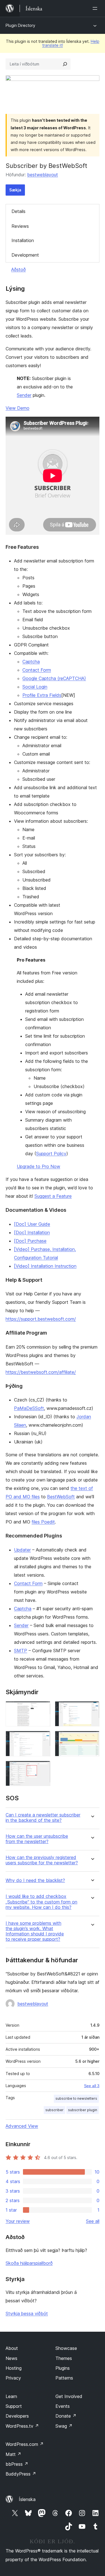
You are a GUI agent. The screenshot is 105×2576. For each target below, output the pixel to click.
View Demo (17, 408)
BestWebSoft (61, 1497)
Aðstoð (18, 269)
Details (18, 211)
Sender (24, 395)
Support (14, 2406)
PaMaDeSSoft (29, 1408)
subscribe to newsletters (76, 2098)
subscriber (54, 2110)
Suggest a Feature (53, 1196)
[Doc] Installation (32, 1232)
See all (93, 2221)
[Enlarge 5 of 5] (43, 1768)
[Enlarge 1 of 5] (43, 1709)
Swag (64, 2426)
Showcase (66, 2348)
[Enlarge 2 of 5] (92, 1709)
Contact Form (37, 670)
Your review (18, 2221)
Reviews (20, 226)
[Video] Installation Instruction (45, 1266)
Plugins (63, 2368)
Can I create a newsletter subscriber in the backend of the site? (43, 1818)
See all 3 (92, 2086)
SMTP (21, 1651)
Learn (11, 2396)
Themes (64, 2358)
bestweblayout (43, 175)
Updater (22, 1550)
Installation (23, 240)
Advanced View (22, 2126)
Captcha (31, 662)
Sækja (15, 190)
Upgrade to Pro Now (39, 1166)
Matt (13, 2454)
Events (63, 2406)
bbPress (17, 2464)
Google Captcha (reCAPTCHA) (54, 678)
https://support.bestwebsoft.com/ (41, 1319)
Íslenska (27, 2499)
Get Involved (69, 2396)
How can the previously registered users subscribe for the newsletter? (42, 1860)
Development (25, 255)
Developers (17, 2416)
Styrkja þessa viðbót (27, 2314)
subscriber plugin (83, 2110)
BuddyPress (21, 2474)
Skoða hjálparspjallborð (29, 2263)
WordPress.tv (22, 2426)
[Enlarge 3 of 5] (43, 1738)
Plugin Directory (20, 25)
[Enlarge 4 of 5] (92, 1738)
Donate (66, 2416)
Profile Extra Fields (42, 695)
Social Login (35, 687)
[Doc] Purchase (30, 1241)
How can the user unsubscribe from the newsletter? (37, 1839)
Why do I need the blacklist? (35, 1880)
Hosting (14, 2368)
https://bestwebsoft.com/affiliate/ (41, 1372)
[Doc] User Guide (32, 1224)
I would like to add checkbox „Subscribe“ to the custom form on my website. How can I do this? (41, 1902)
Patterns (64, 2378)
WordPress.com (25, 2444)
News (11, 2358)
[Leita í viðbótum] (65, 64)
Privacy (13, 2378)
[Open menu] (96, 8)
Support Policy (51, 1154)
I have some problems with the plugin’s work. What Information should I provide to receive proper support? (35, 1931)
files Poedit (43, 1522)
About (12, 2348)
